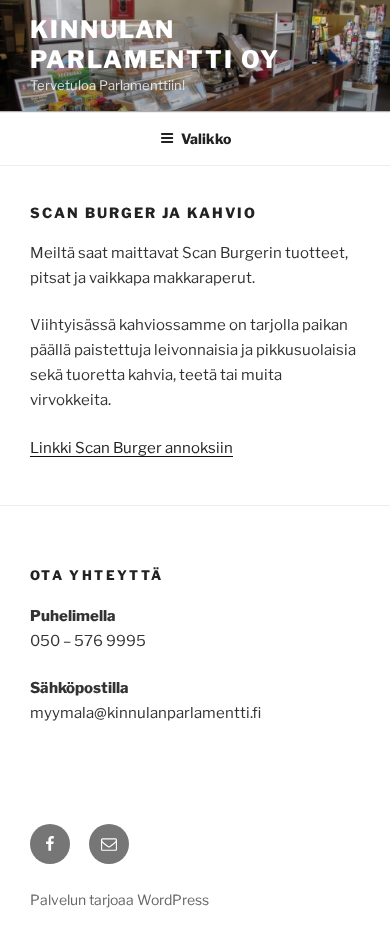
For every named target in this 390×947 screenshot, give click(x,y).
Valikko (206, 138)
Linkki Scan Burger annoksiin (131, 448)
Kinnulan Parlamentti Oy (155, 44)
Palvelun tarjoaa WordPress (119, 899)
